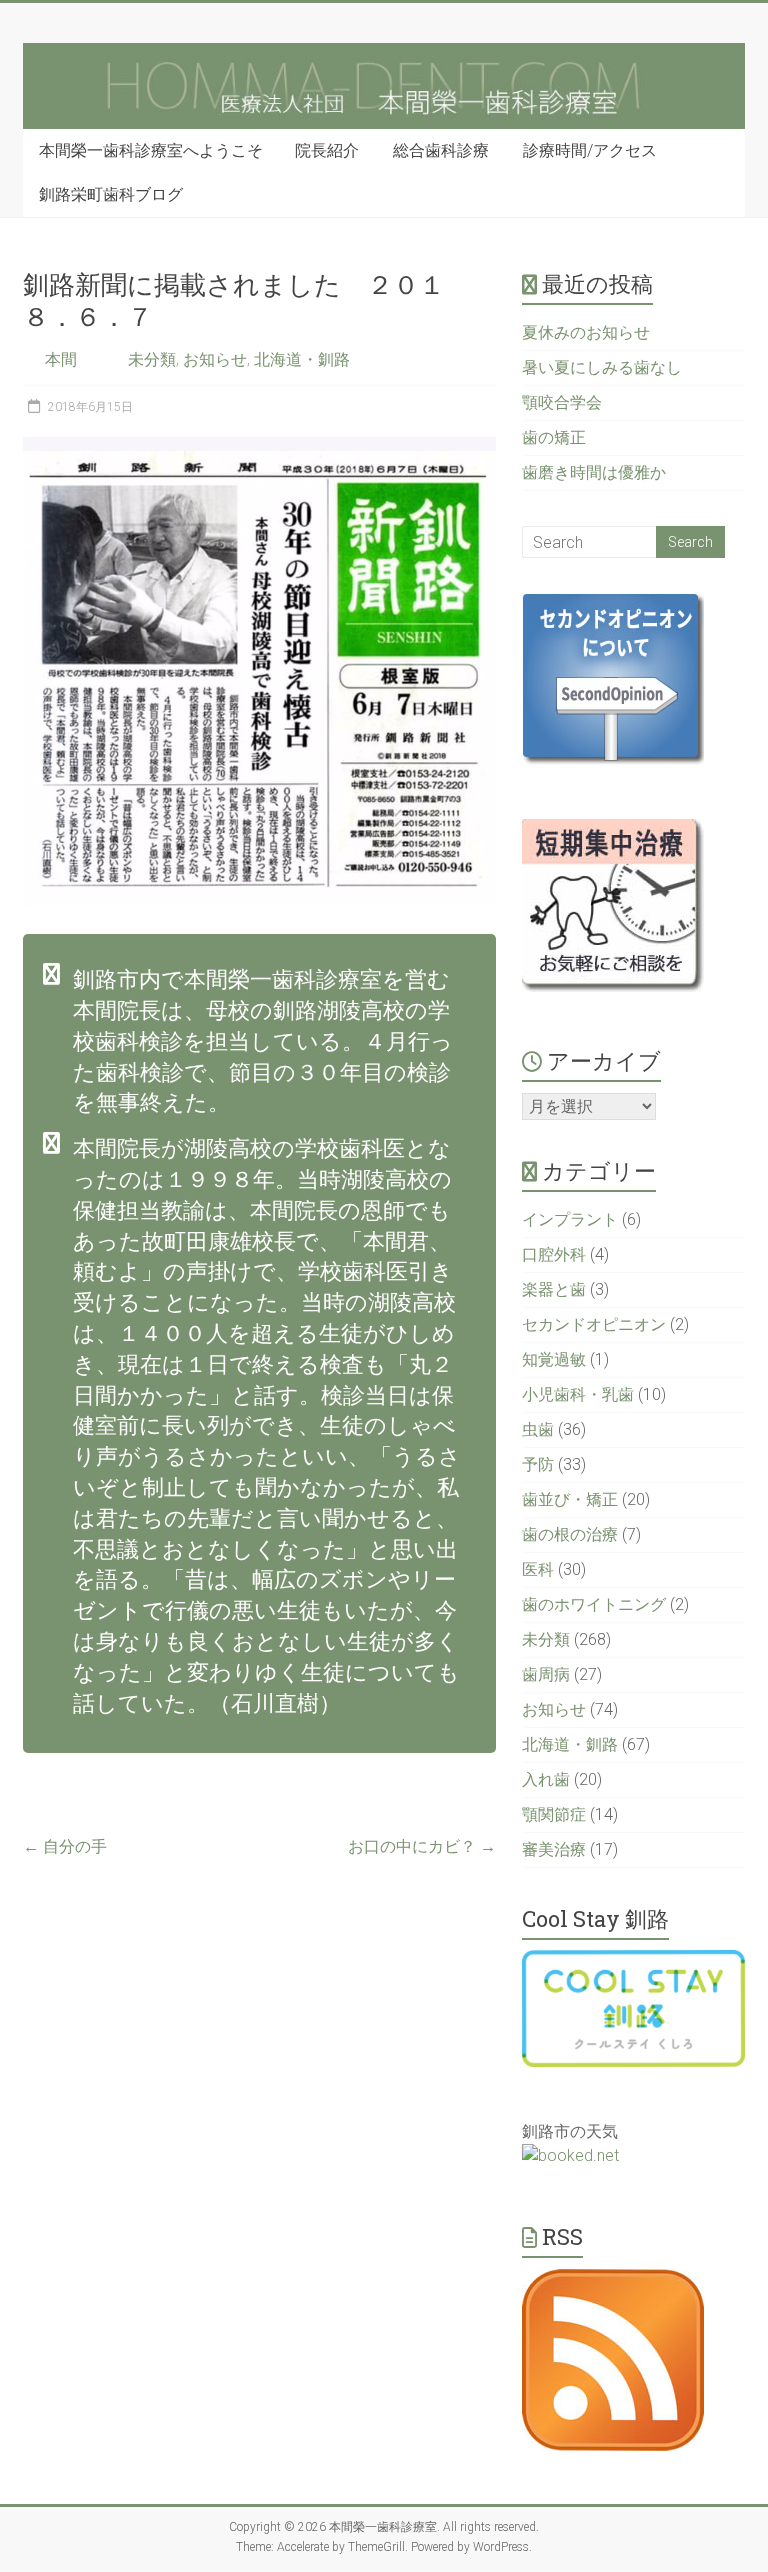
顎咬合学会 (562, 402)
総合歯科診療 (441, 150)
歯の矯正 (554, 437)
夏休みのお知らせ (586, 332)
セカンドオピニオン (594, 1324)
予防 (538, 1464)
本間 (61, 359)
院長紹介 (327, 150)
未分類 (152, 359)
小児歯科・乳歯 (578, 1394)
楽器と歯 (554, 1289)
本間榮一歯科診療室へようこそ (151, 150)
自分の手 (65, 1846)
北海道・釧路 (302, 359)
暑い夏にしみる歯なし (602, 367)
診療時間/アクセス (590, 150)
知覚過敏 (554, 1359)
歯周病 (546, 1674)
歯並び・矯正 (570, 1499)
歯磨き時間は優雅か (594, 472)
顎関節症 (554, 1814)
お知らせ (215, 359)
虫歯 (538, 1429)
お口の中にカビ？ (422, 1846)
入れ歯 (546, 1779)
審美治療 (554, 1849)
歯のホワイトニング (594, 1604)
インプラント (570, 1219)
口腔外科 (554, 1254)
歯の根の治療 (570, 1534)
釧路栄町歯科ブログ (111, 194)
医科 (538, 1569)
